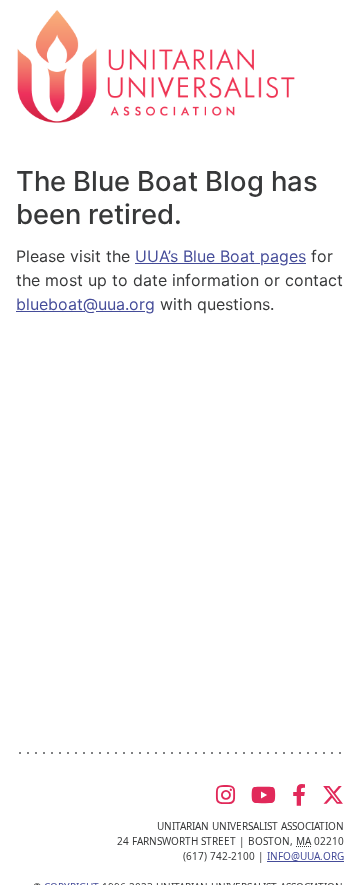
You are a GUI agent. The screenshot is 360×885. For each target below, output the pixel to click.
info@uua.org (305, 856)
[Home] (156, 65)
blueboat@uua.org (85, 304)
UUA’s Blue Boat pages (220, 256)
